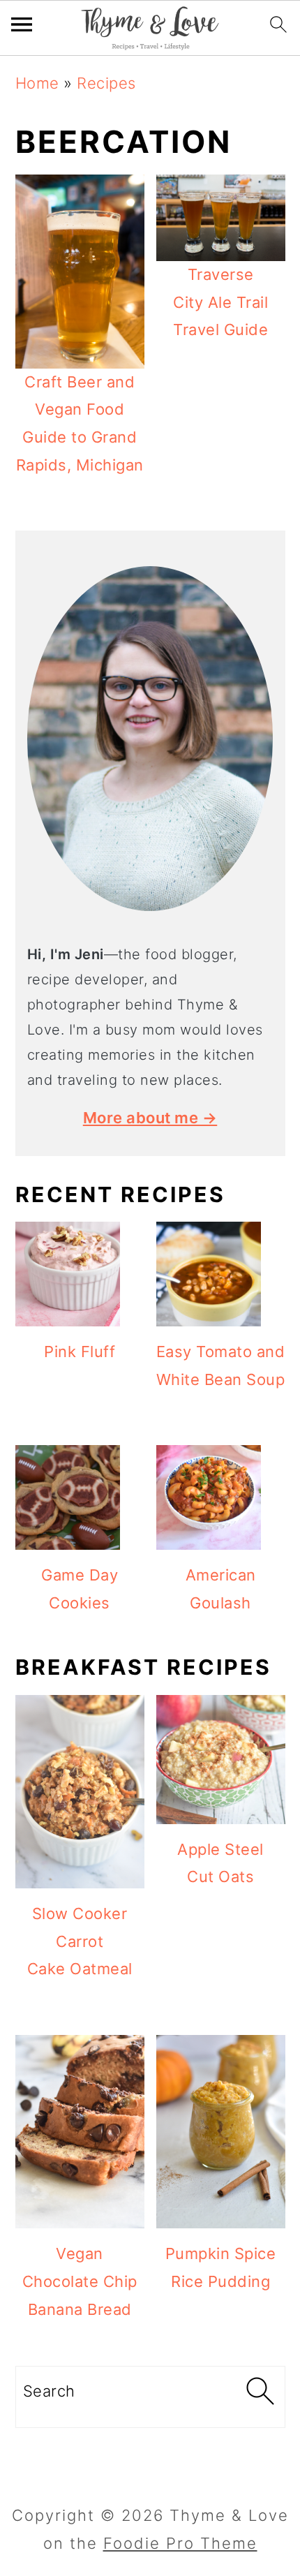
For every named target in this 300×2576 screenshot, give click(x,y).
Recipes (106, 83)
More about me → (150, 1118)
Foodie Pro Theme (180, 2543)
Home (37, 83)
